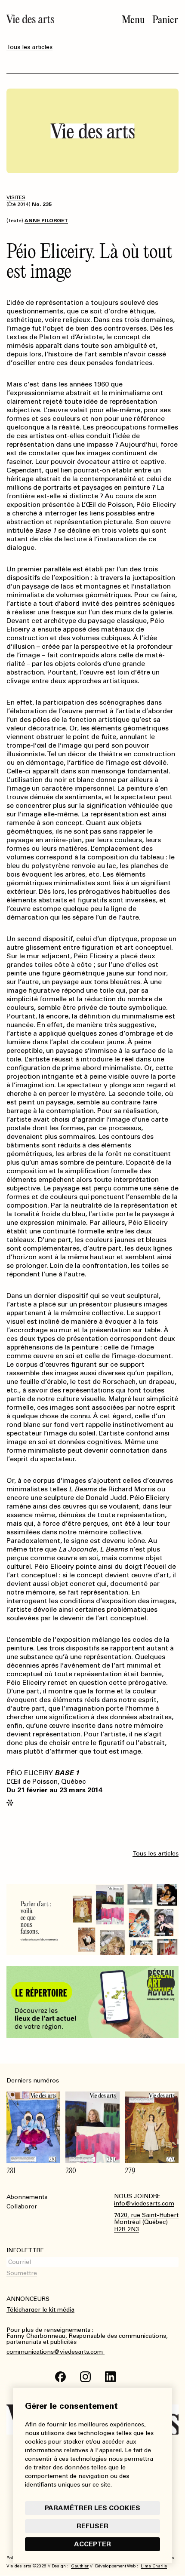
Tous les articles (29, 47)
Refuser (92, 2526)
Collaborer (22, 2206)
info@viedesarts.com (144, 2204)
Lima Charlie (154, 2566)
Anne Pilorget (46, 221)
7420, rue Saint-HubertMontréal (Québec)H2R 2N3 (146, 2223)
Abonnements (27, 2197)
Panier (165, 20)
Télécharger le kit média (40, 2310)
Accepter (92, 2544)
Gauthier (80, 2566)
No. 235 (42, 204)
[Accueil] (30, 19)
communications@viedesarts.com (55, 2352)
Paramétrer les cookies (92, 2508)
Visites (16, 197)
